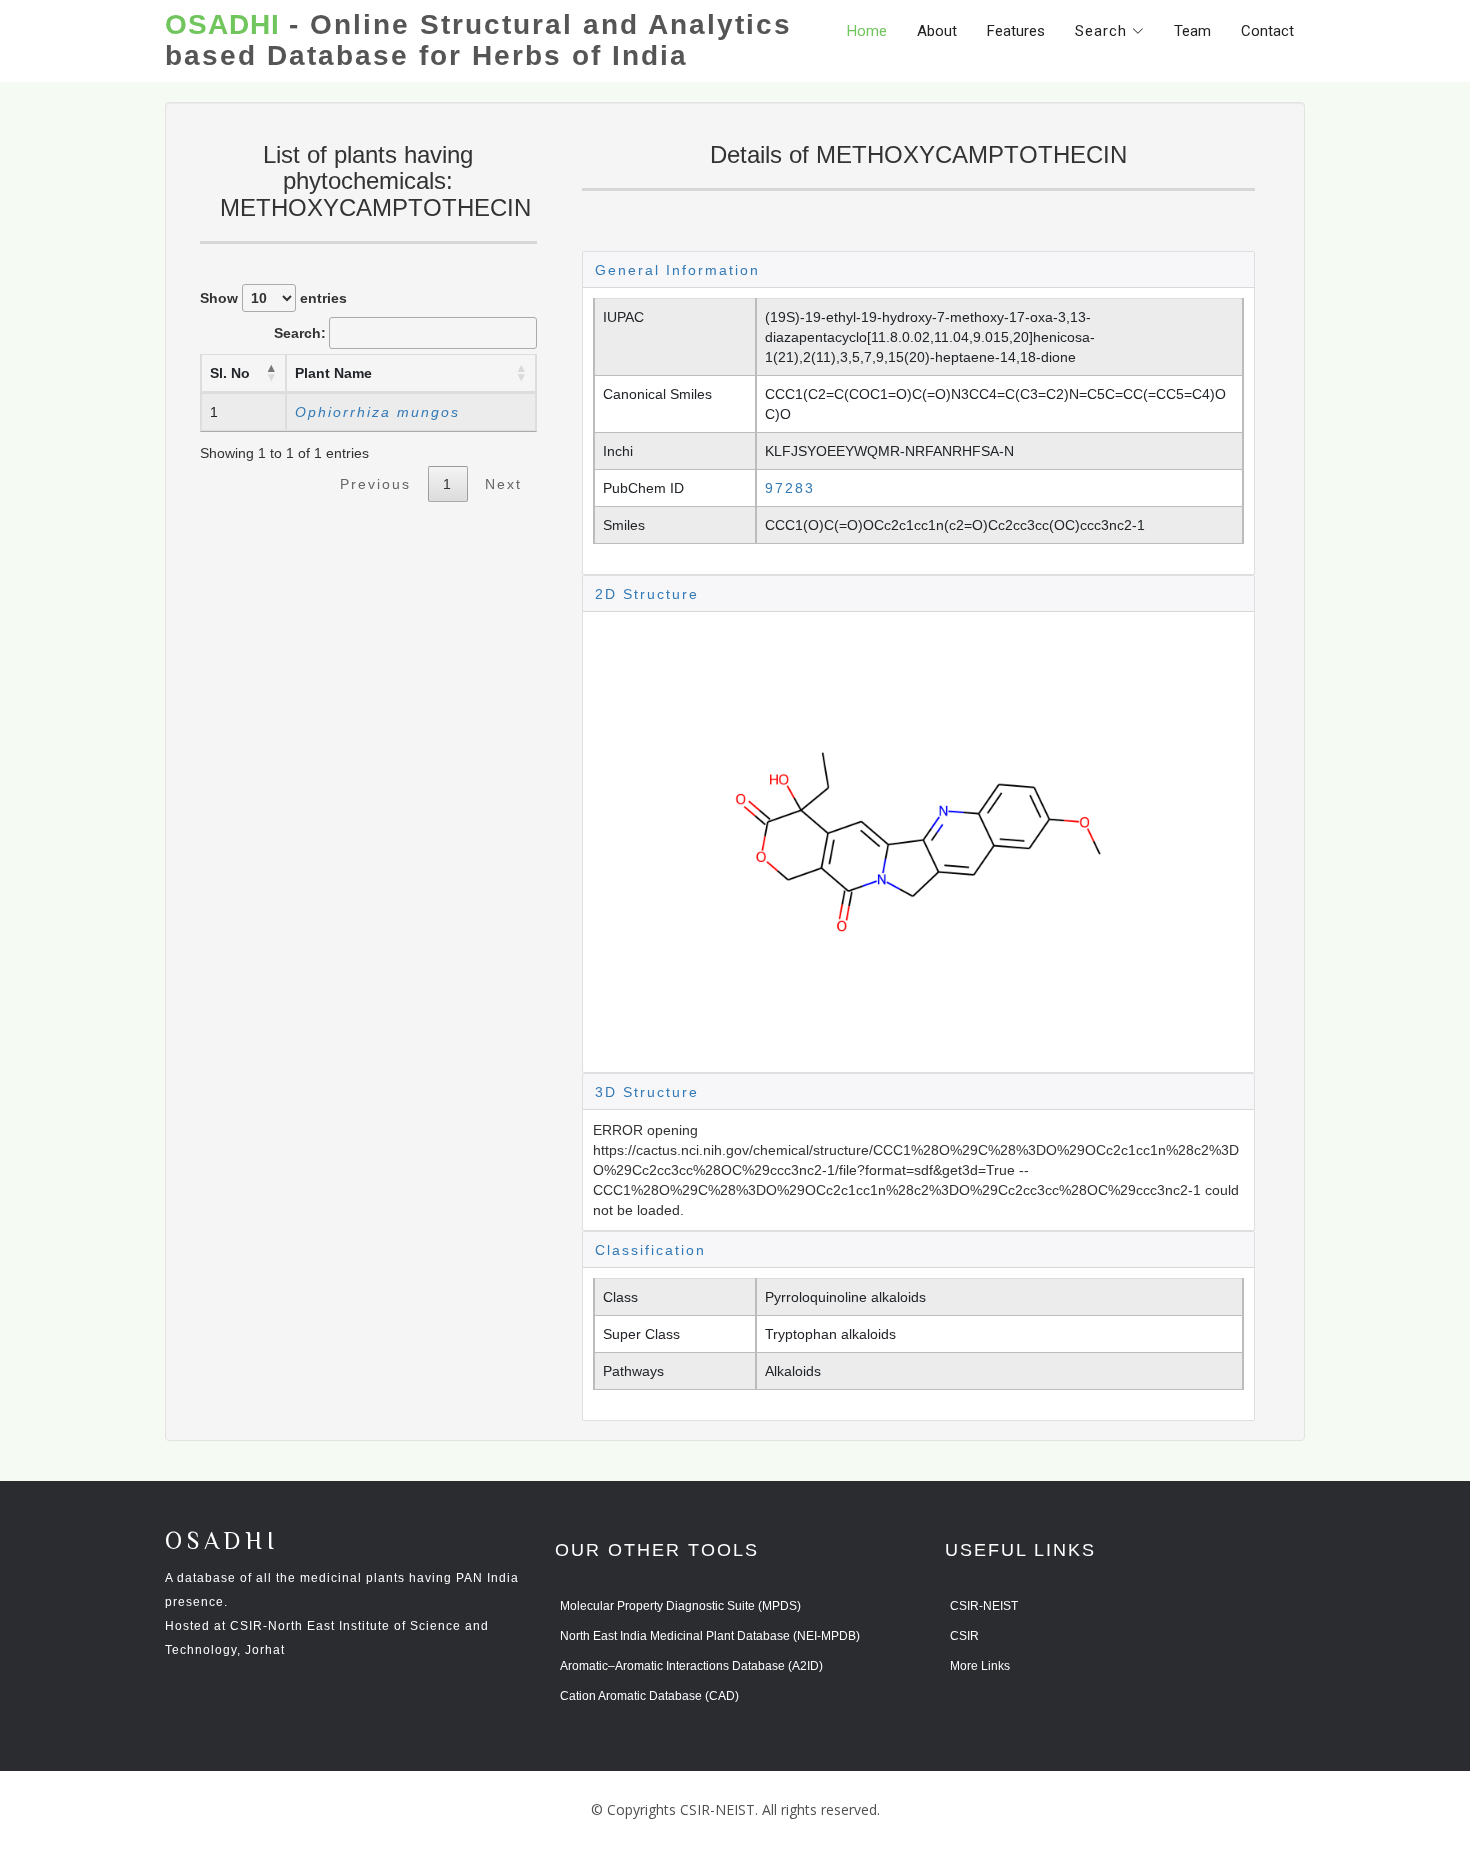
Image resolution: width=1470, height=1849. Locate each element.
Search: (300, 333)
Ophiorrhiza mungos (377, 412)
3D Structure (647, 1092)
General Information (677, 270)
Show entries (273, 298)
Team (1192, 31)
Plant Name (333, 373)
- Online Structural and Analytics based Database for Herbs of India (478, 40)
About (937, 31)
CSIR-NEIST (984, 1606)
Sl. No (230, 373)
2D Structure (647, 594)
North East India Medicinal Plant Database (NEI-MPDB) (710, 1636)
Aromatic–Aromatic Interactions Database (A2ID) (691, 1666)
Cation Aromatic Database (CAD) (649, 1696)
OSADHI (222, 1542)
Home (867, 31)
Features (1016, 31)
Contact (1267, 31)
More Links (980, 1666)
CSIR (964, 1636)
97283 (790, 488)
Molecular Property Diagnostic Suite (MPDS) (680, 1606)
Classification (650, 1250)
